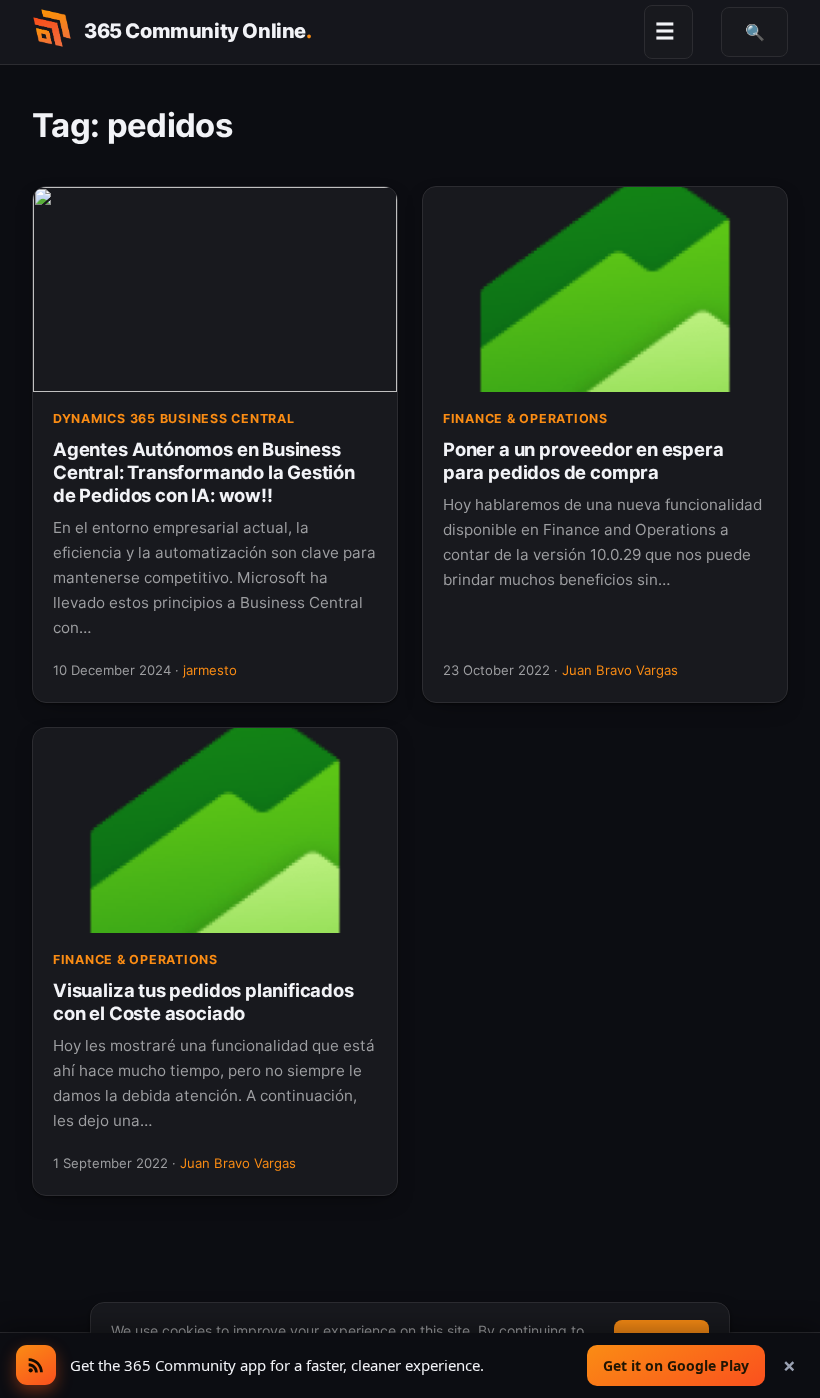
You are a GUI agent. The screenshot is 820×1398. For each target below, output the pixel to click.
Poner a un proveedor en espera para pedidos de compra (583, 460)
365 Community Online (198, 31)
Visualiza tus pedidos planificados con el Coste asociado (203, 1001)
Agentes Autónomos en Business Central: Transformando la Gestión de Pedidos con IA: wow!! (204, 472)
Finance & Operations (525, 418)
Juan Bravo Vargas (620, 670)
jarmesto (210, 670)
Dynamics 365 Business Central (174, 418)
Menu (665, 31)
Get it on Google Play (676, 1365)
